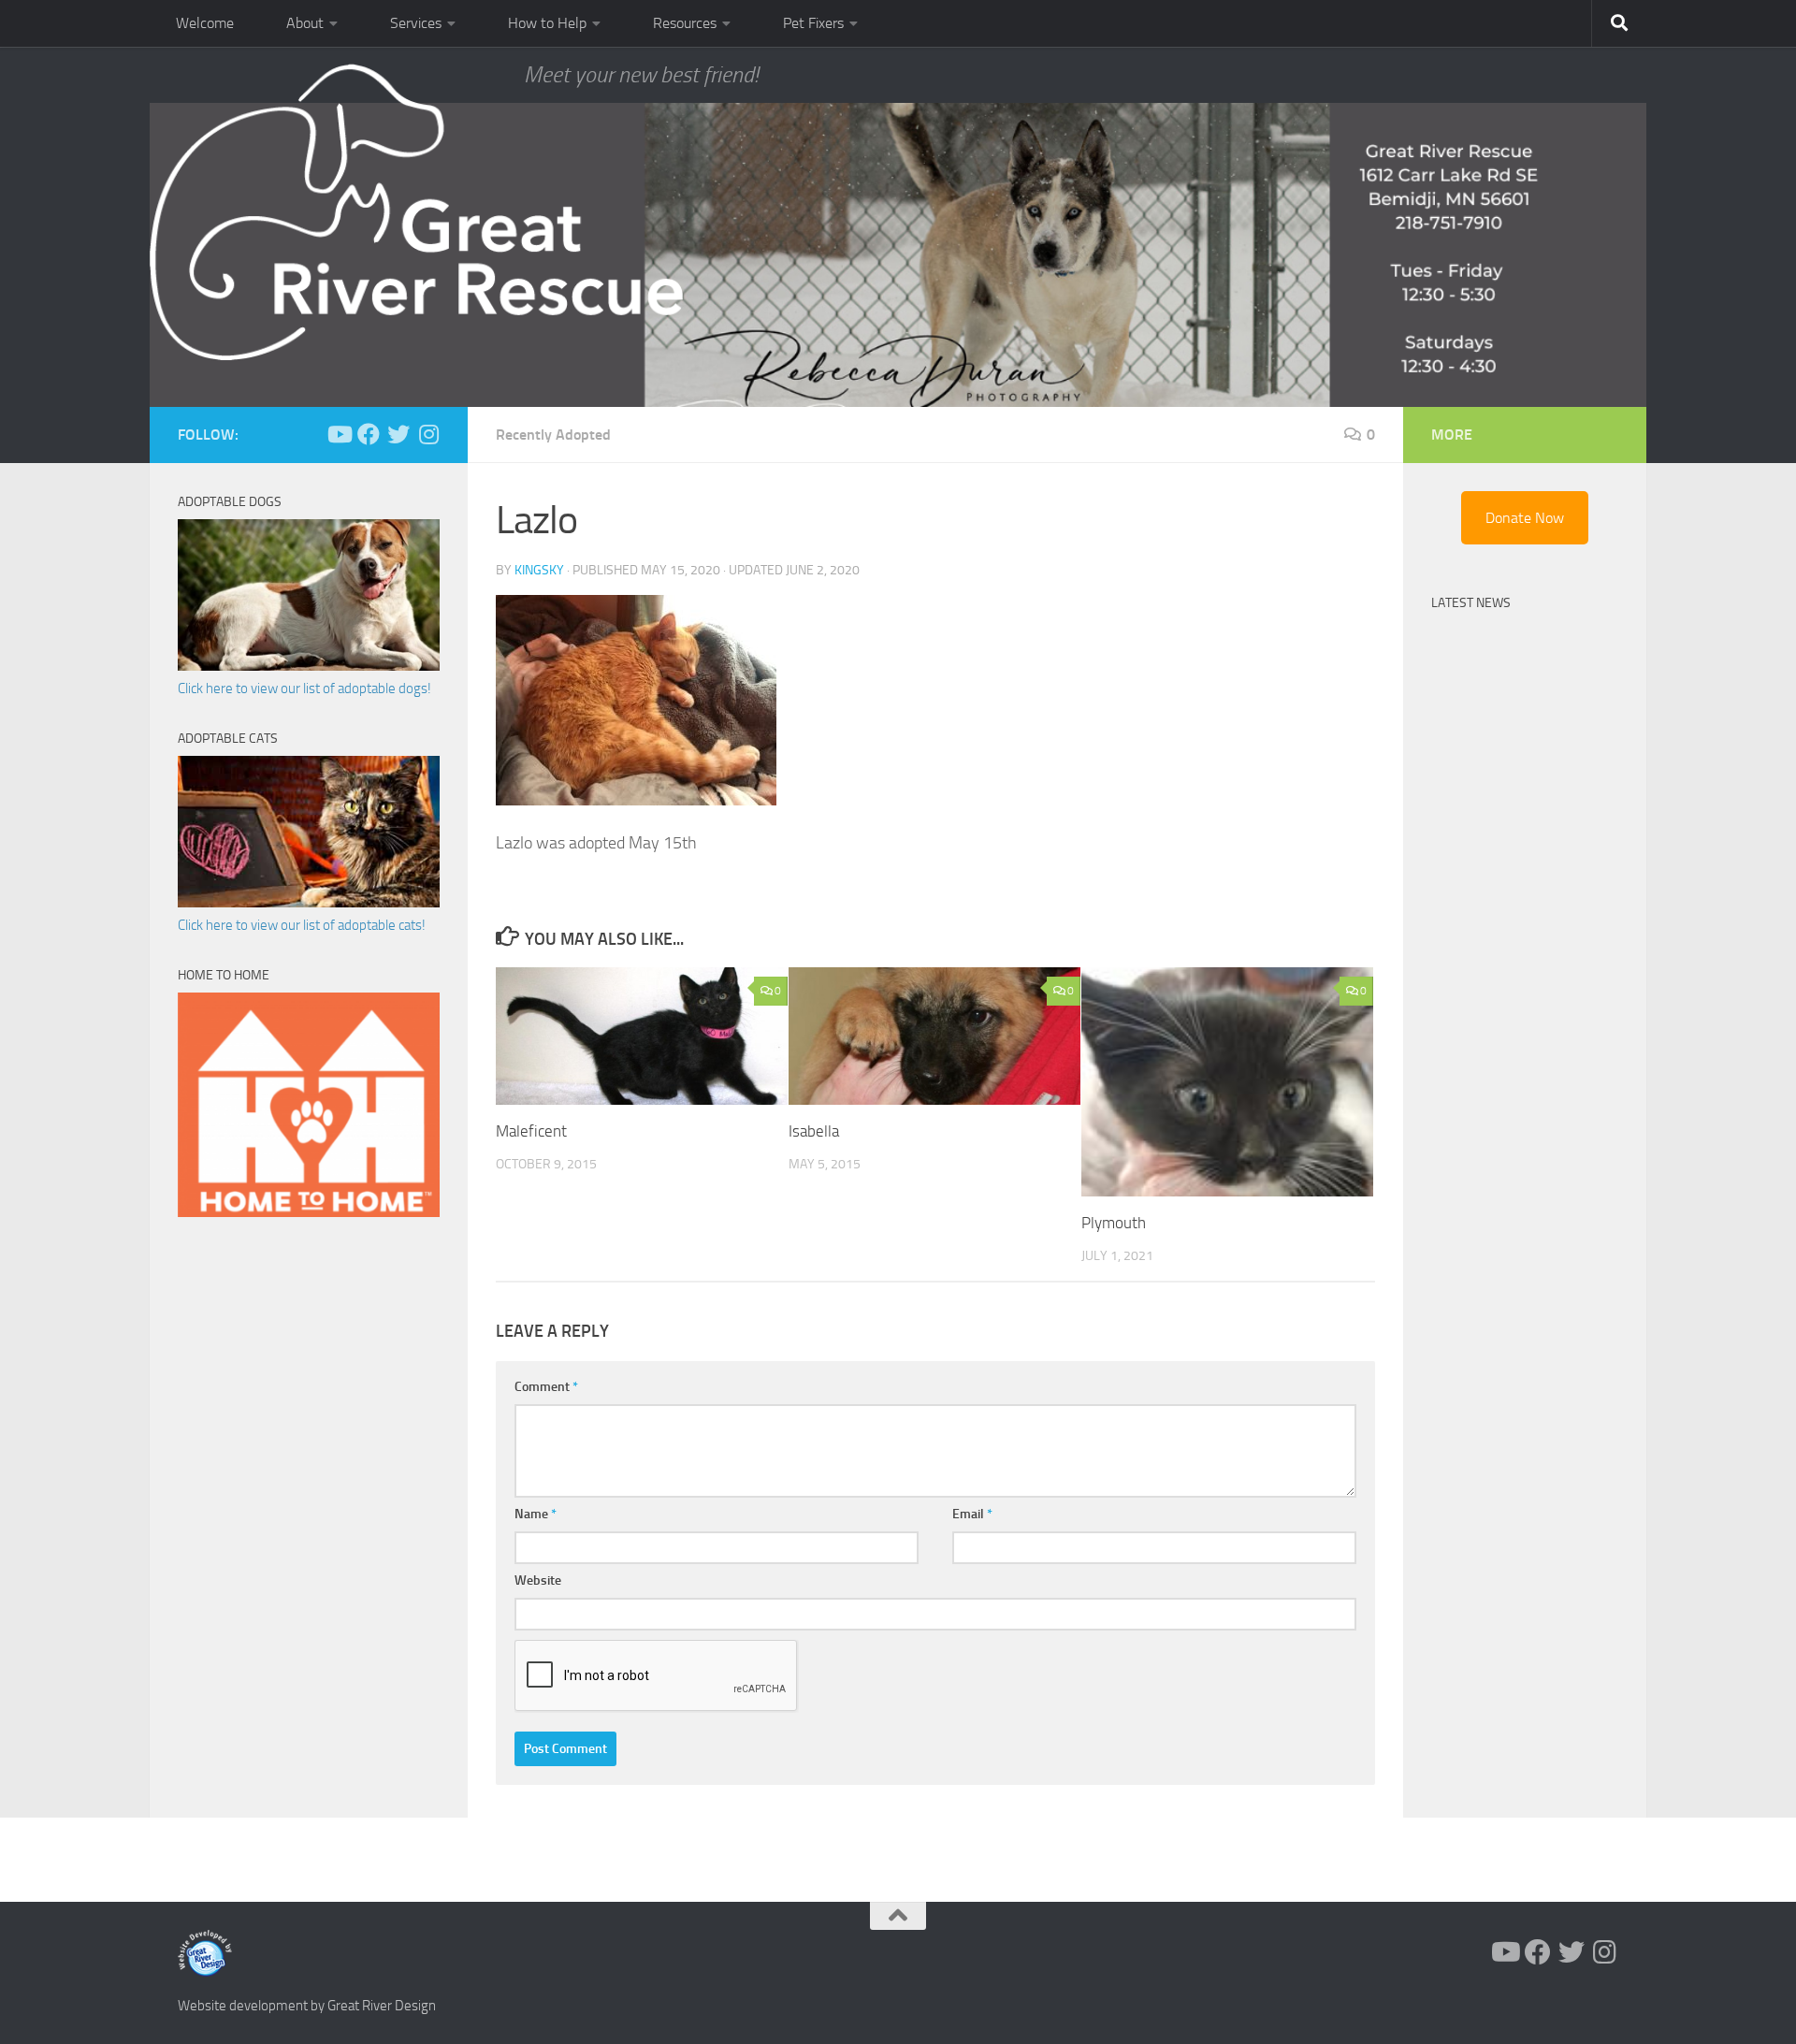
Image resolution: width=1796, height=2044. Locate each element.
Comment (546, 1387)
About (305, 23)
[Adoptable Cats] (309, 903)
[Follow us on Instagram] (428, 434)
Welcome (205, 23)
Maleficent (531, 1131)
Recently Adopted (553, 435)
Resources (685, 23)
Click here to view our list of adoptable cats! (302, 925)
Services (416, 23)
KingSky (539, 570)
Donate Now (1525, 518)
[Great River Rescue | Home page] (416, 212)
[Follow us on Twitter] (398, 434)
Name (536, 1514)
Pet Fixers (813, 23)
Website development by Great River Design (307, 2006)
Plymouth (1114, 1223)
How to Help (547, 23)
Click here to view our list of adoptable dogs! (304, 689)
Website (538, 1580)
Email (972, 1514)
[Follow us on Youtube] (339, 434)
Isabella (814, 1131)
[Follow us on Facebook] (369, 434)
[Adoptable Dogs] (309, 666)
